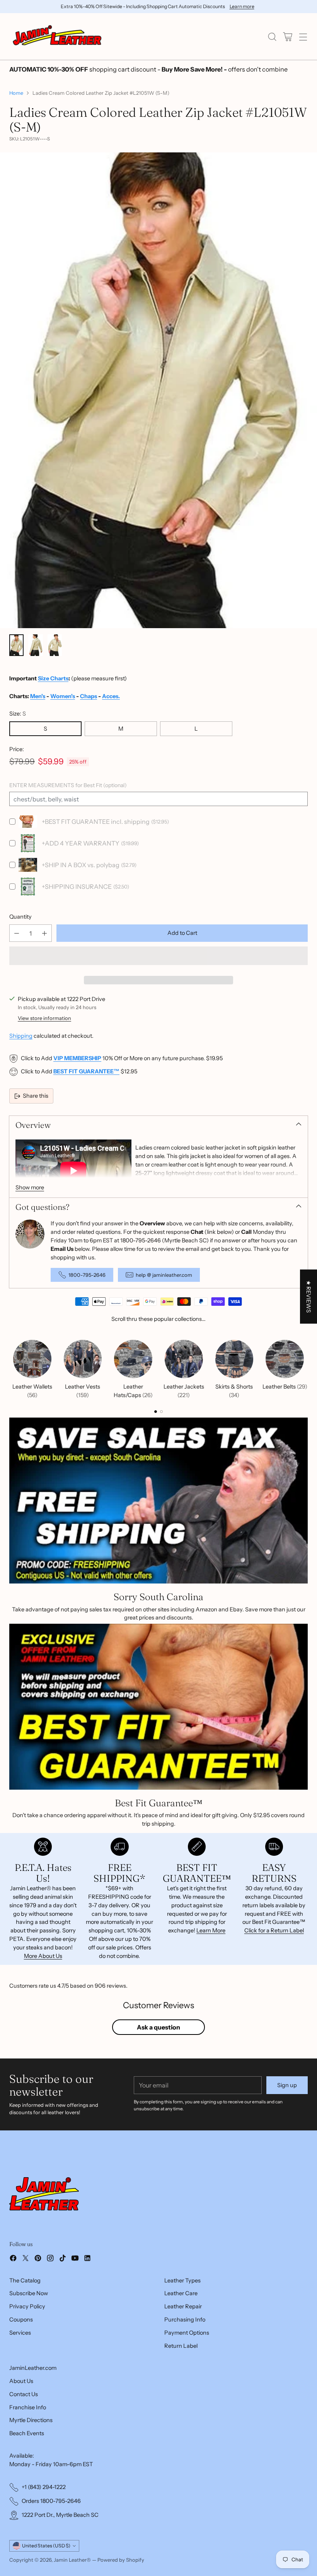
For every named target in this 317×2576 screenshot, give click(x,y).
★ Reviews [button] (308, 1297)
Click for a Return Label (274, 1930)
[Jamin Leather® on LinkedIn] (87, 2259)
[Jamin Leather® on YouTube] (75, 2259)
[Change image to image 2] (35, 645)
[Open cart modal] (287, 37)
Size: (18, 714)
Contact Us (24, 2394)
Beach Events (27, 2433)
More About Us (43, 1956)
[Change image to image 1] (16, 645)
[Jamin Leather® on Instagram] (50, 2259)
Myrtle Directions (31, 2420)
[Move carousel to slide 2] (161, 1412)
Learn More (211, 1930)
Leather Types (182, 2280)
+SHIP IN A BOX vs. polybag (81, 865)
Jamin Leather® (72, 2560)
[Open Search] (272, 37)
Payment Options (187, 2333)
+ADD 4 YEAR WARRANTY (81, 843)
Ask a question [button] (158, 2027)
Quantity (20, 917)
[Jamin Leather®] (58, 37)
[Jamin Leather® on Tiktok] (63, 2259)
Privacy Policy (27, 2306)
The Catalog (25, 2280)
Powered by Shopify (121, 2560)
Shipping (21, 1036)
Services (20, 2333)
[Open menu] (303, 37)
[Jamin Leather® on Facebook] (13, 2259)
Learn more (242, 7)
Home (16, 93)
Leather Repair (183, 2306)
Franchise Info (28, 2407)
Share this (36, 1096)
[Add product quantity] (44, 933)
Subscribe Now (29, 2293)
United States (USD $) (46, 2546)
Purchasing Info (185, 2320)
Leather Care (181, 2293)
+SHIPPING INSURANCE (77, 887)
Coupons (21, 2320)
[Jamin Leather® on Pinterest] (38, 2259)
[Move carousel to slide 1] (156, 1412)
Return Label (181, 2346)
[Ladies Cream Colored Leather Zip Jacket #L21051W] (158, 390)
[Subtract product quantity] (17, 933)
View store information (44, 1018)
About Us (21, 2381)
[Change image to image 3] (55, 645)
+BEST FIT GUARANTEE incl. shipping (96, 822)
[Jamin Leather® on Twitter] (26, 2259)
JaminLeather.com (33, 2368)
